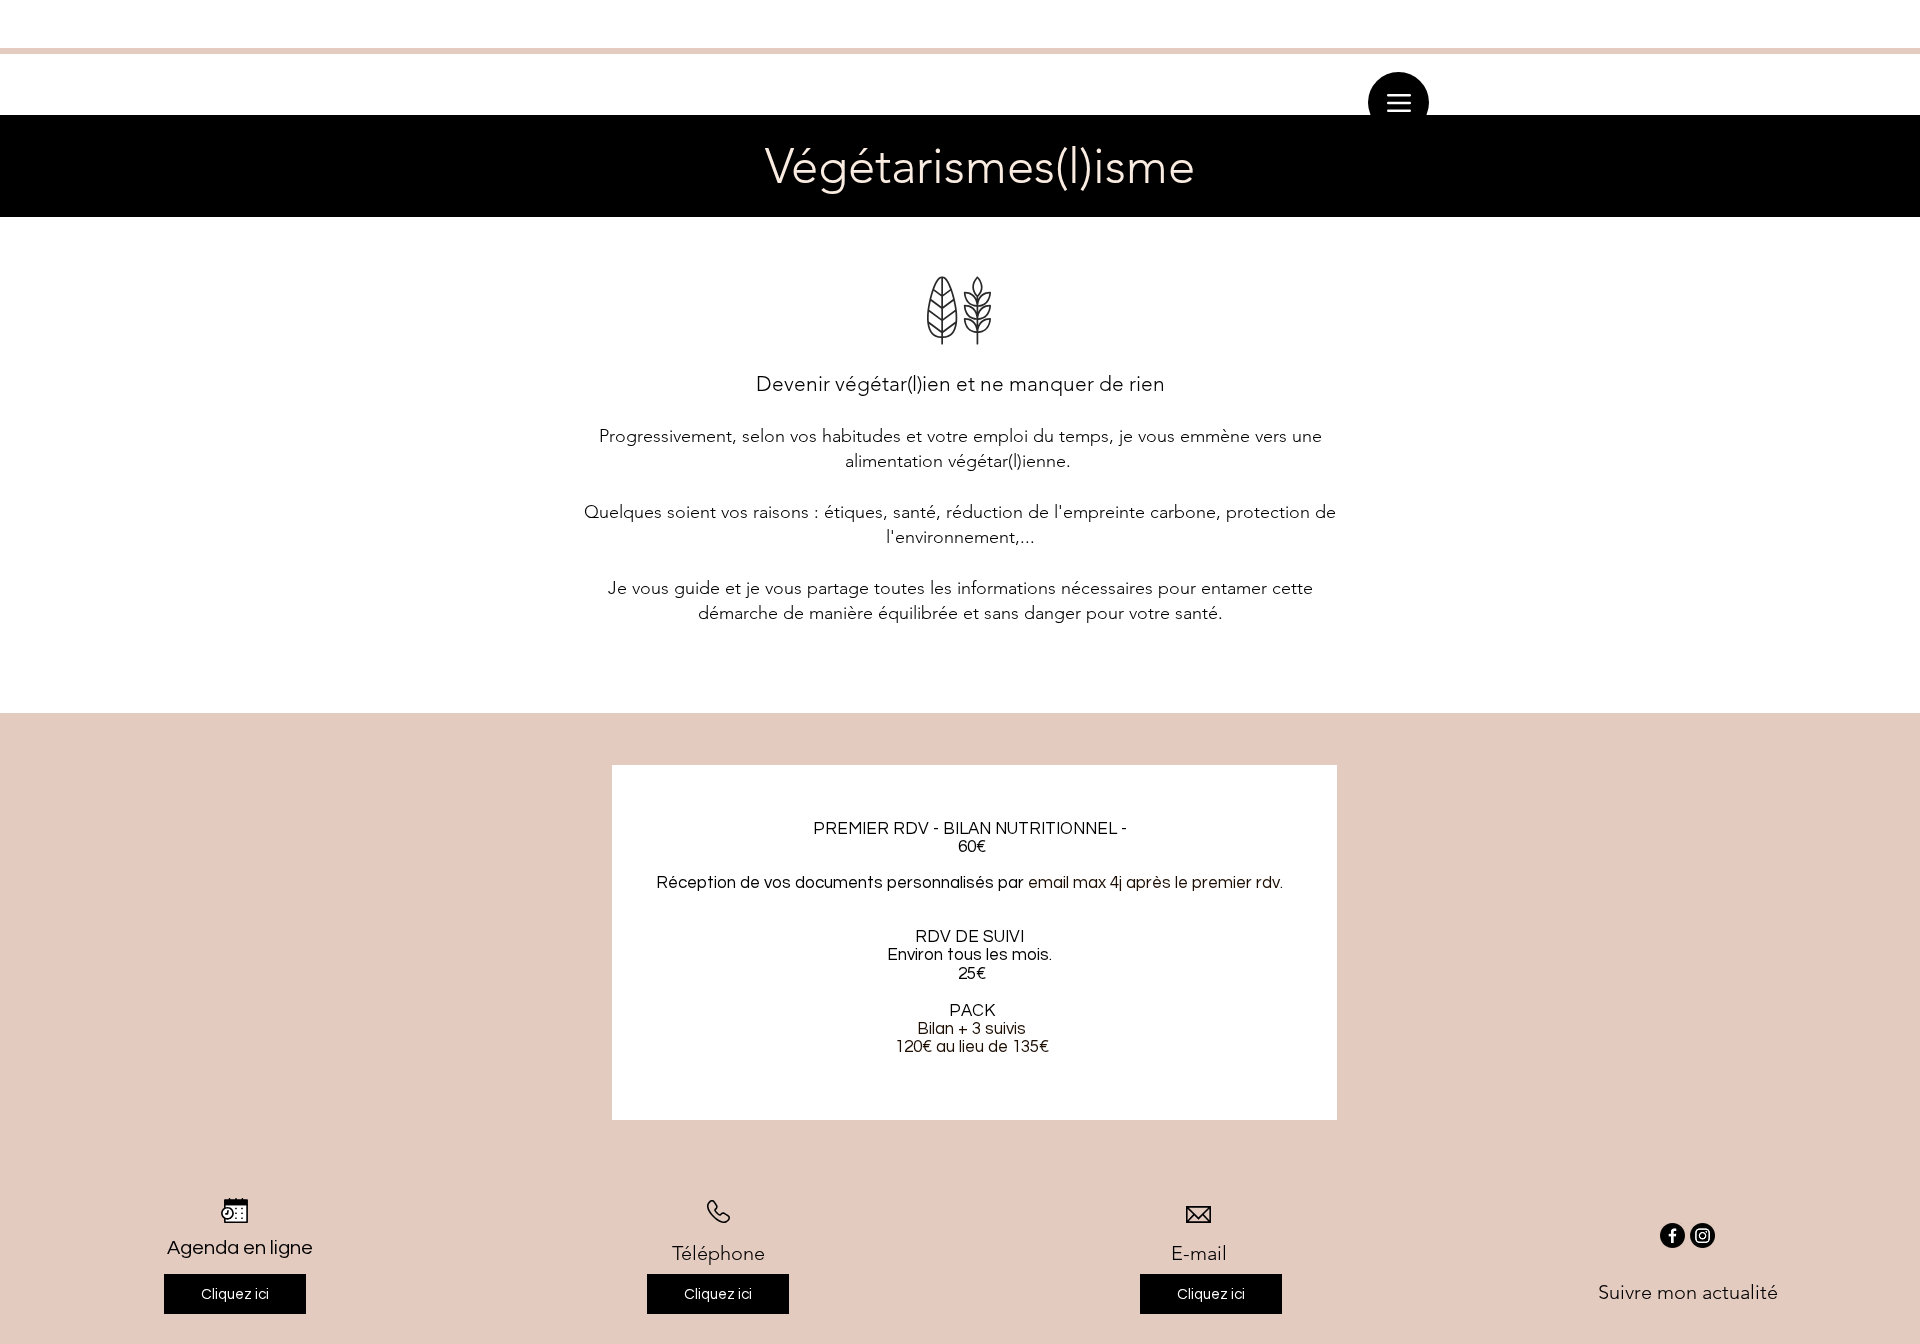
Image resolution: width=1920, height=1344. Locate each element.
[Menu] (1398, 102)
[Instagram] (1702, 1235)
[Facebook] (1672, 1235)
